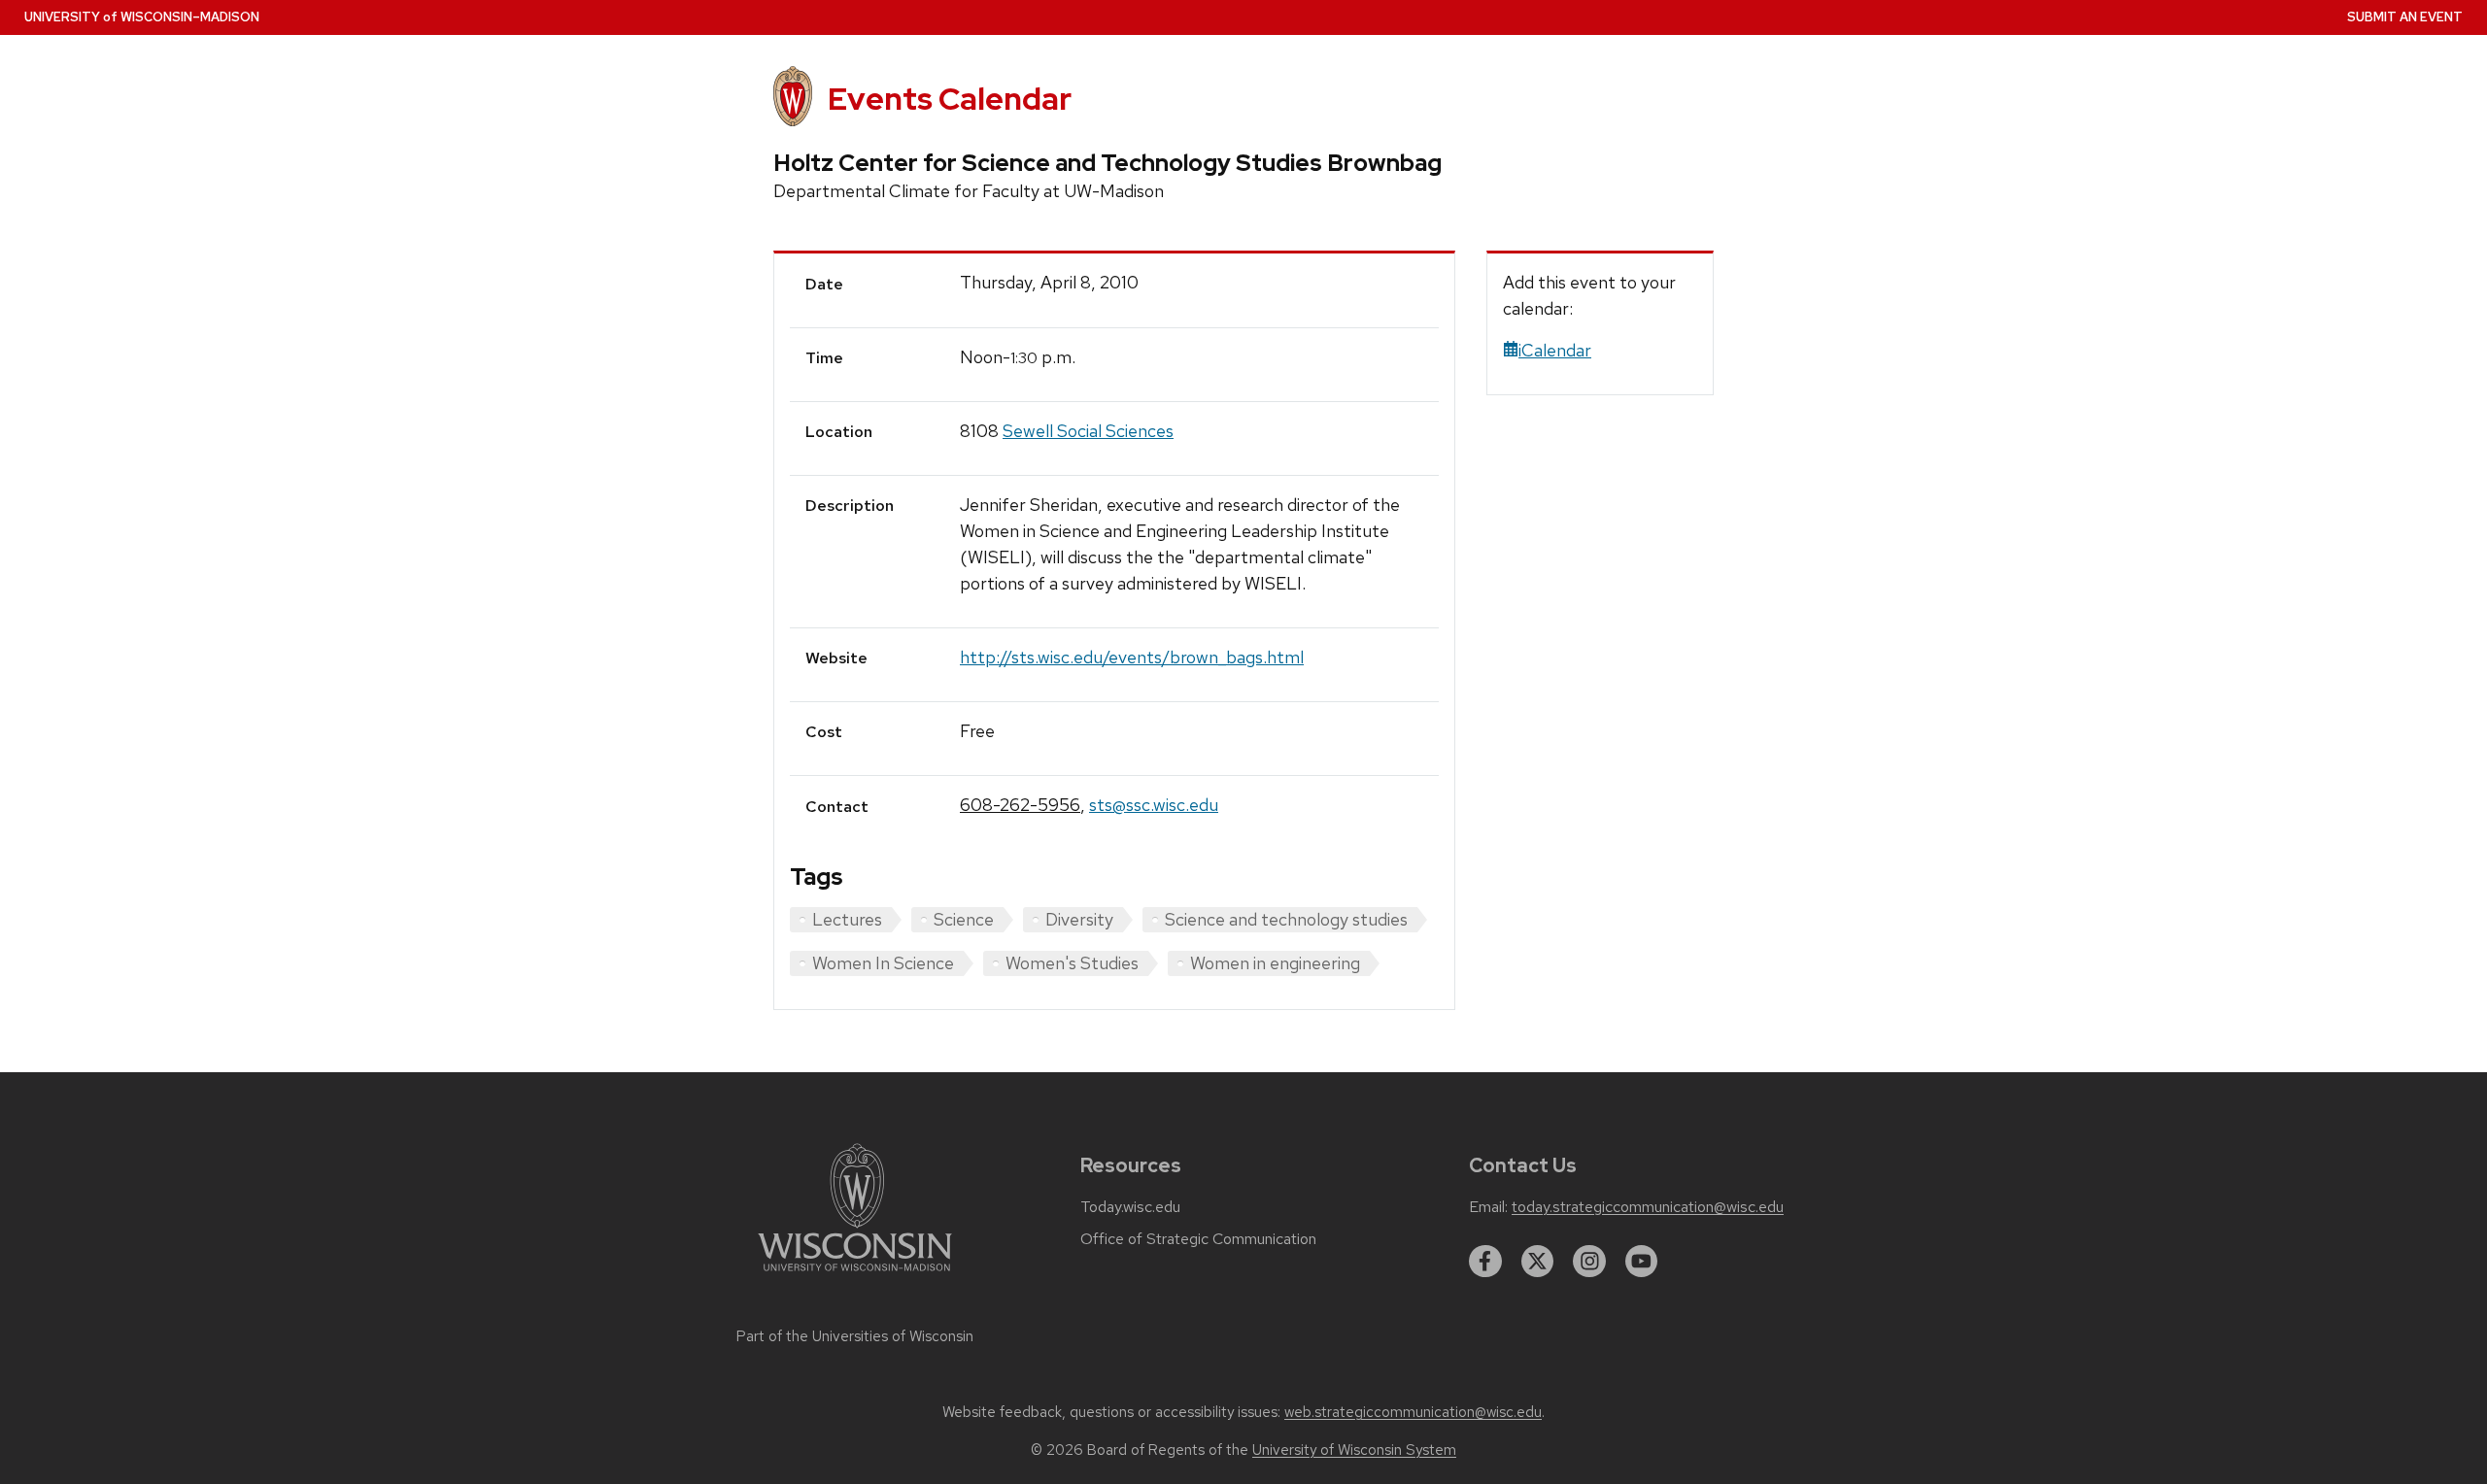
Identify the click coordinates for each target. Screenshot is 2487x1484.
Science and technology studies (1286, 919)
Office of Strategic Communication (1198, 1239)
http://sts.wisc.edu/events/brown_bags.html (1132, 657)
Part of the (855, 1336)
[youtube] (1642, 1262)
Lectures (847, 919)
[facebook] (1485, 1262)
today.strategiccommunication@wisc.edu (1648, 1207)
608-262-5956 (1020, 805)
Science (964, 919)
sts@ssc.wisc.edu (1154, 805)
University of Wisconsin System (1354, 1450)
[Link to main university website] (855, 1275)
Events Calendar (950, 99)
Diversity (1079, 919)
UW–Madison (142, 17)
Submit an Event (2405, 17)
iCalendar (1555, 350)
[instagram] (1589, 1262)
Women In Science (883, 963)
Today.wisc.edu (1130, 1207)
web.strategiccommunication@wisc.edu (1413, 1412)
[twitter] (1538, 1262)
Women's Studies (1072, 963)
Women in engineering (1275, 963)
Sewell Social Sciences (1088, 431)
